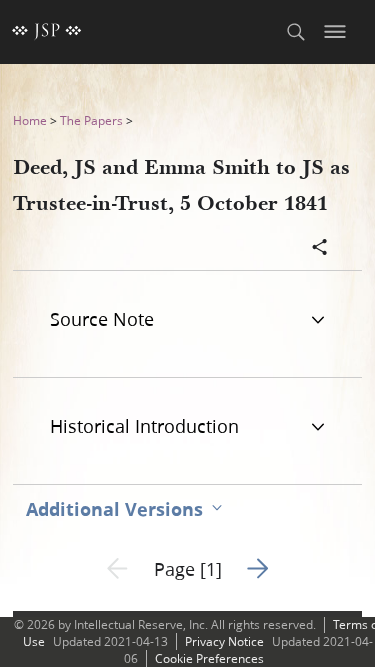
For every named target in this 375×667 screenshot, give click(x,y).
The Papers (91, 120)
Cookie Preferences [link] (209, 658)
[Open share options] (320, 249)
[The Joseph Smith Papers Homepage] (47, 32)
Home (30, 120)
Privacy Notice (224, 641)
